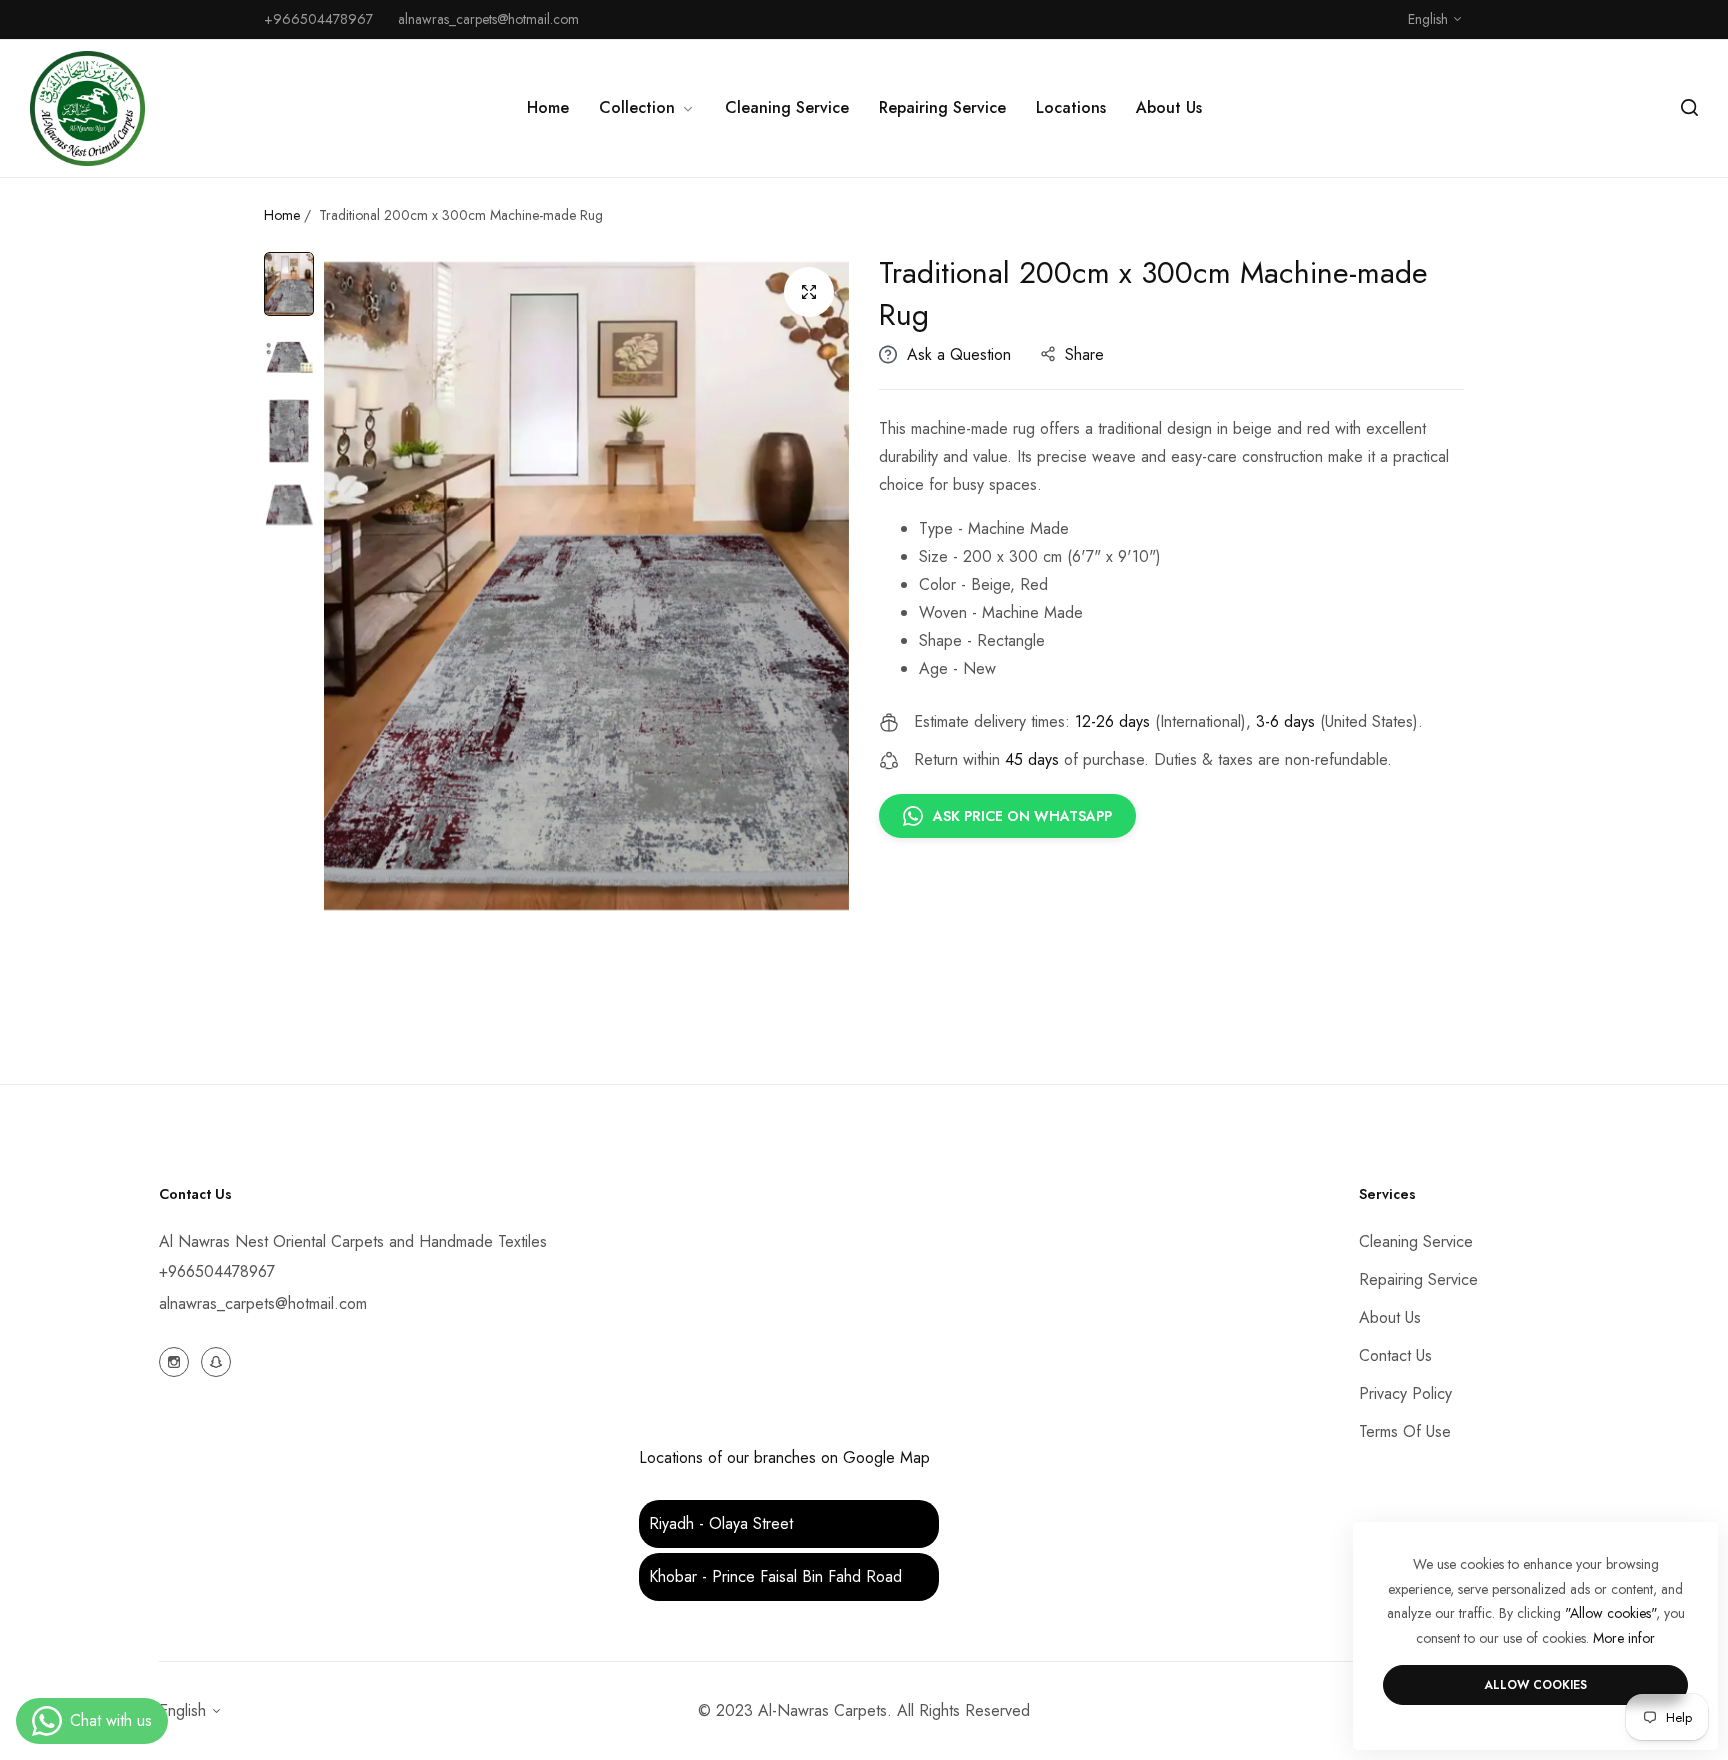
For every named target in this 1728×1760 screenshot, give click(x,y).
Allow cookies (1535, 1685)
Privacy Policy (1405, 1393)
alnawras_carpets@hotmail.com (263, 1303)
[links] (177, 1360)
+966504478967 (217, 1271)
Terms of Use (1405, 1431)
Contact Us (1395, 1355)
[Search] (1689, 108)
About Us (1390, 1317)
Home (282, 215)
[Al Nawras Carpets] (87, 108)
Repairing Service (1418, 1279)
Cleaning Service (1416, 1241)
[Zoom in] (809, 292)
